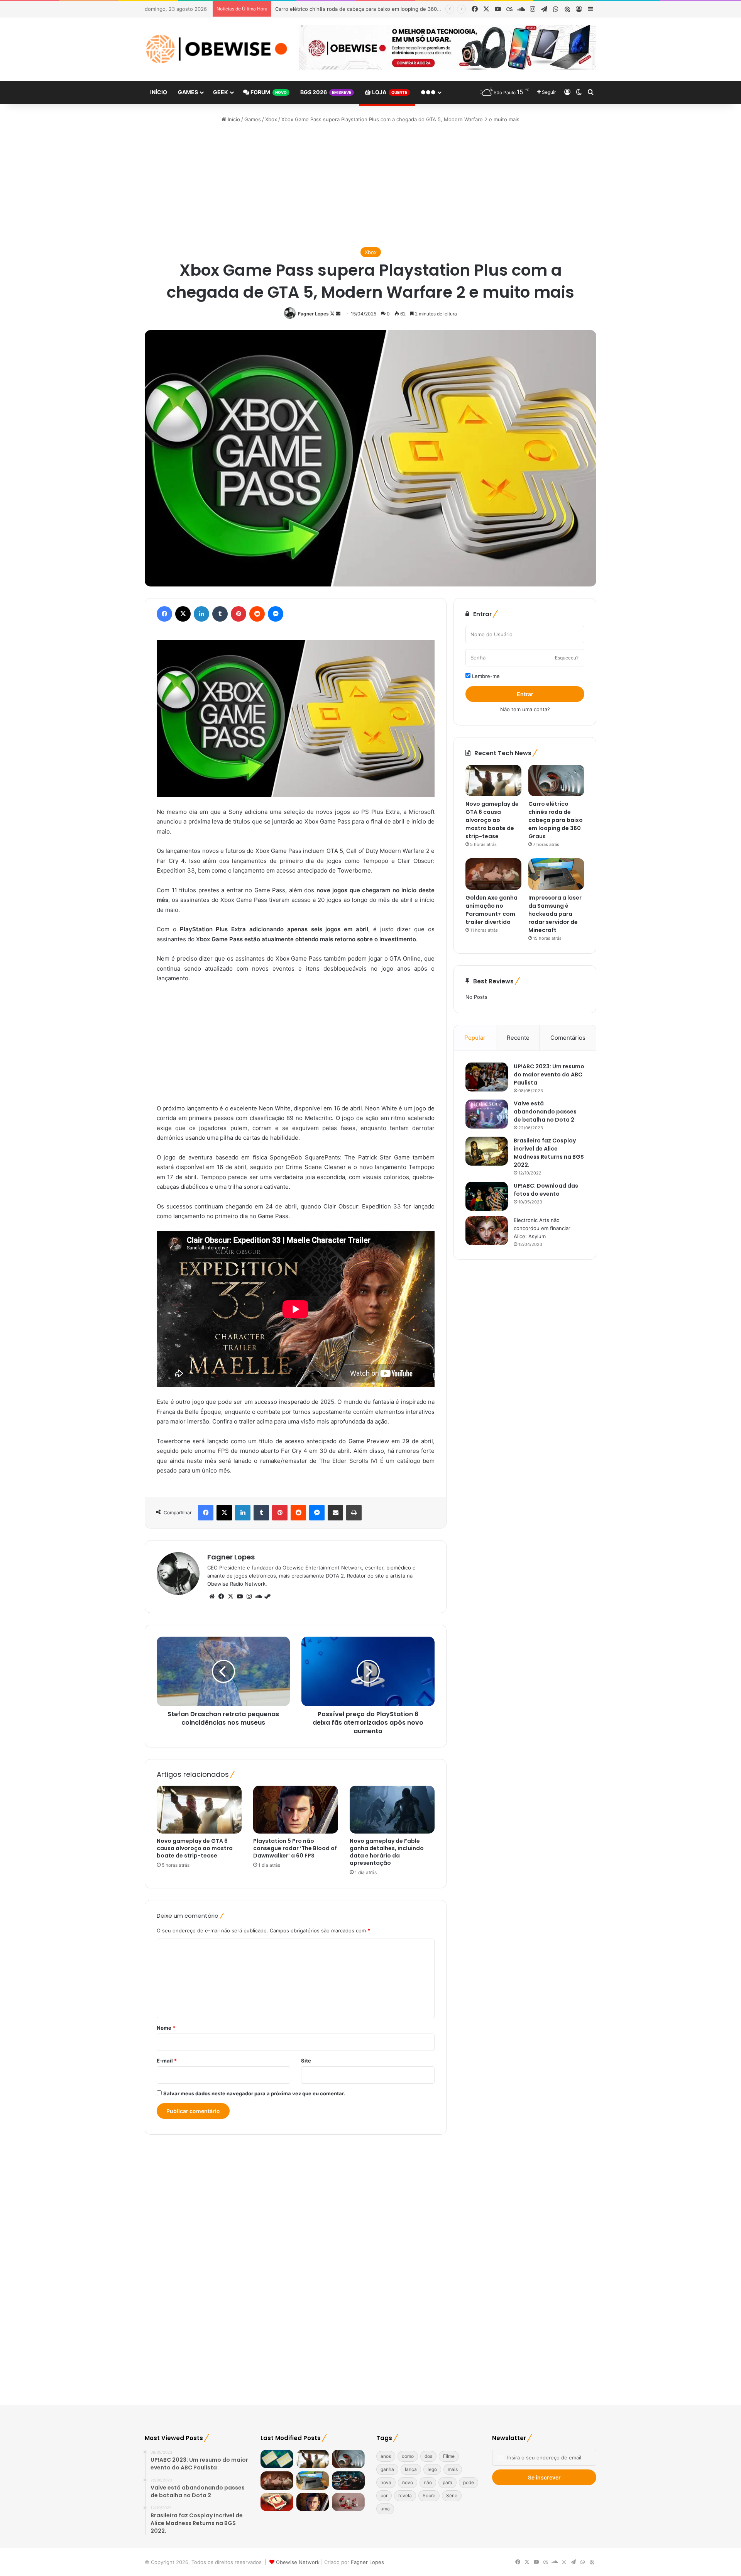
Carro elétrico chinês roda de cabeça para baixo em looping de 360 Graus (556, 820)
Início (159, 92)
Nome (166, 2028)
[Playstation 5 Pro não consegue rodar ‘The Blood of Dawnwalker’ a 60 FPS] (296, 1810)
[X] (230, 1596)
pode (469, 2482)
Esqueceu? (567, 658)
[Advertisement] (370, 185)
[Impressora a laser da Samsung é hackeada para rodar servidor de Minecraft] (556, 874)
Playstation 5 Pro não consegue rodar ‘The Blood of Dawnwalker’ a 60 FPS (295, 1848)
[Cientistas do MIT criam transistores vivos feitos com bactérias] (277, 2459)
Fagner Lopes (313, 314)
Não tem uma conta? (525, 709)
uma (385, 2509)
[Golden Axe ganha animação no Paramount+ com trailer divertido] (493, 874)
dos (428, 2456)
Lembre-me (485, 676)
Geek (221, 92)
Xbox (271, 119)
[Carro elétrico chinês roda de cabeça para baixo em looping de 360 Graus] (556, 781)
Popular (475, 1038)
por (384, 2495)
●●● (428, 92)
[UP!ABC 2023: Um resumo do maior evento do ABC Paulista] (487, 1077)
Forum (268, 92)
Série (452, 2495)
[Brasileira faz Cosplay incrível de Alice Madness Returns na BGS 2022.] (487, 1151)
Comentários (568, 1038)
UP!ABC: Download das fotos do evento (546, 1190)
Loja (389, 92)
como (408, 2456)
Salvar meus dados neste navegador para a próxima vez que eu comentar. (254, 2093)
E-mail (167, 2061)
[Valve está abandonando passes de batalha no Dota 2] (487, 1114)
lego (432, 2469)
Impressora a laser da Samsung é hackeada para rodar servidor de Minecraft (555, 914)
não (428, 2482)
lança (411, 2469)
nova (386, 2482)
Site (306, 2061)
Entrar (525, 694)
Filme (449, 2456)
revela (405, 2495)
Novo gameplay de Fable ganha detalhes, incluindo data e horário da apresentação (387, 1852)
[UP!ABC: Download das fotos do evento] (487, 1196)
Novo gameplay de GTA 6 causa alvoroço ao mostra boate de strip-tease (195, 1848)
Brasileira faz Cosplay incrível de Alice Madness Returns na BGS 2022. (549, 1153)
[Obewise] (216, 49)
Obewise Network (298, 2562)
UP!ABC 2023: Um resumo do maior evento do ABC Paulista (549, 1074)
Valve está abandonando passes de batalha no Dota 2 (545, 1112)
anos (386, 2456)
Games (188, 92)
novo (408, 2482)
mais (453, 2469)
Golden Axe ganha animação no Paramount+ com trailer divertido (354, 9)
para (447, 2482)
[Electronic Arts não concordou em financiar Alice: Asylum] (487, 1231)
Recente (518, 1038)
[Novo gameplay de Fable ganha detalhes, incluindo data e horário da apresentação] (392, 1810)
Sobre (429, 2495)
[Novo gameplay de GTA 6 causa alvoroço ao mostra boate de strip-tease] (199, 1810)
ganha (387, 2469)
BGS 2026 (326, 92)
